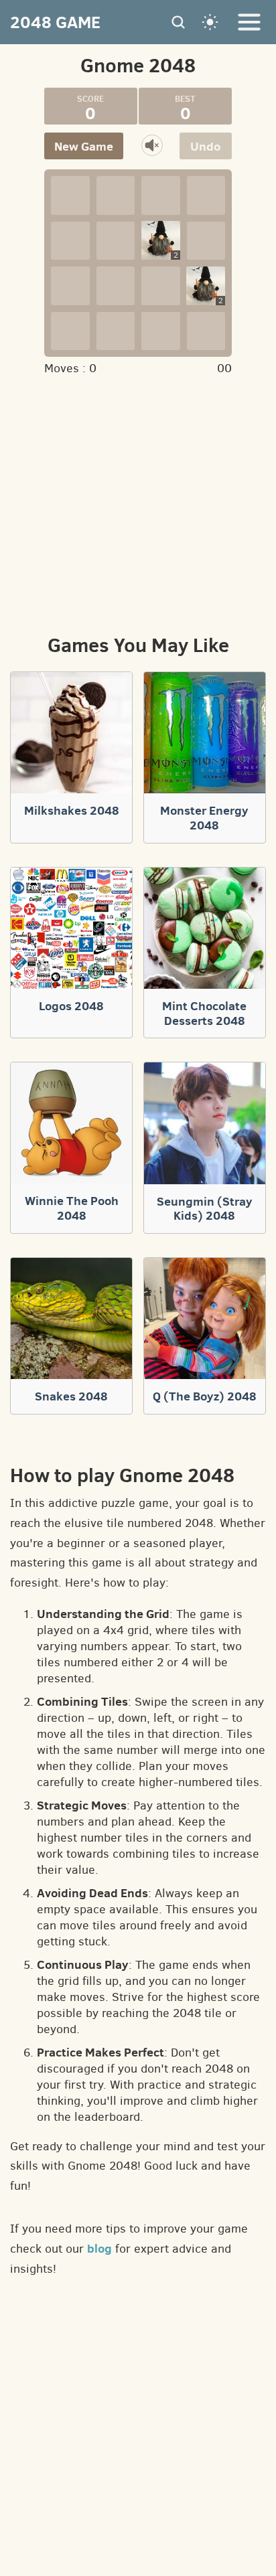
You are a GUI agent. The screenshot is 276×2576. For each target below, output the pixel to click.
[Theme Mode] (210, 22)
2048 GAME (55, 22)
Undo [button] (205, 146)
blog (99, 2248)
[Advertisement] (138, 503)
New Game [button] (84, 146)
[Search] (178, 22)
